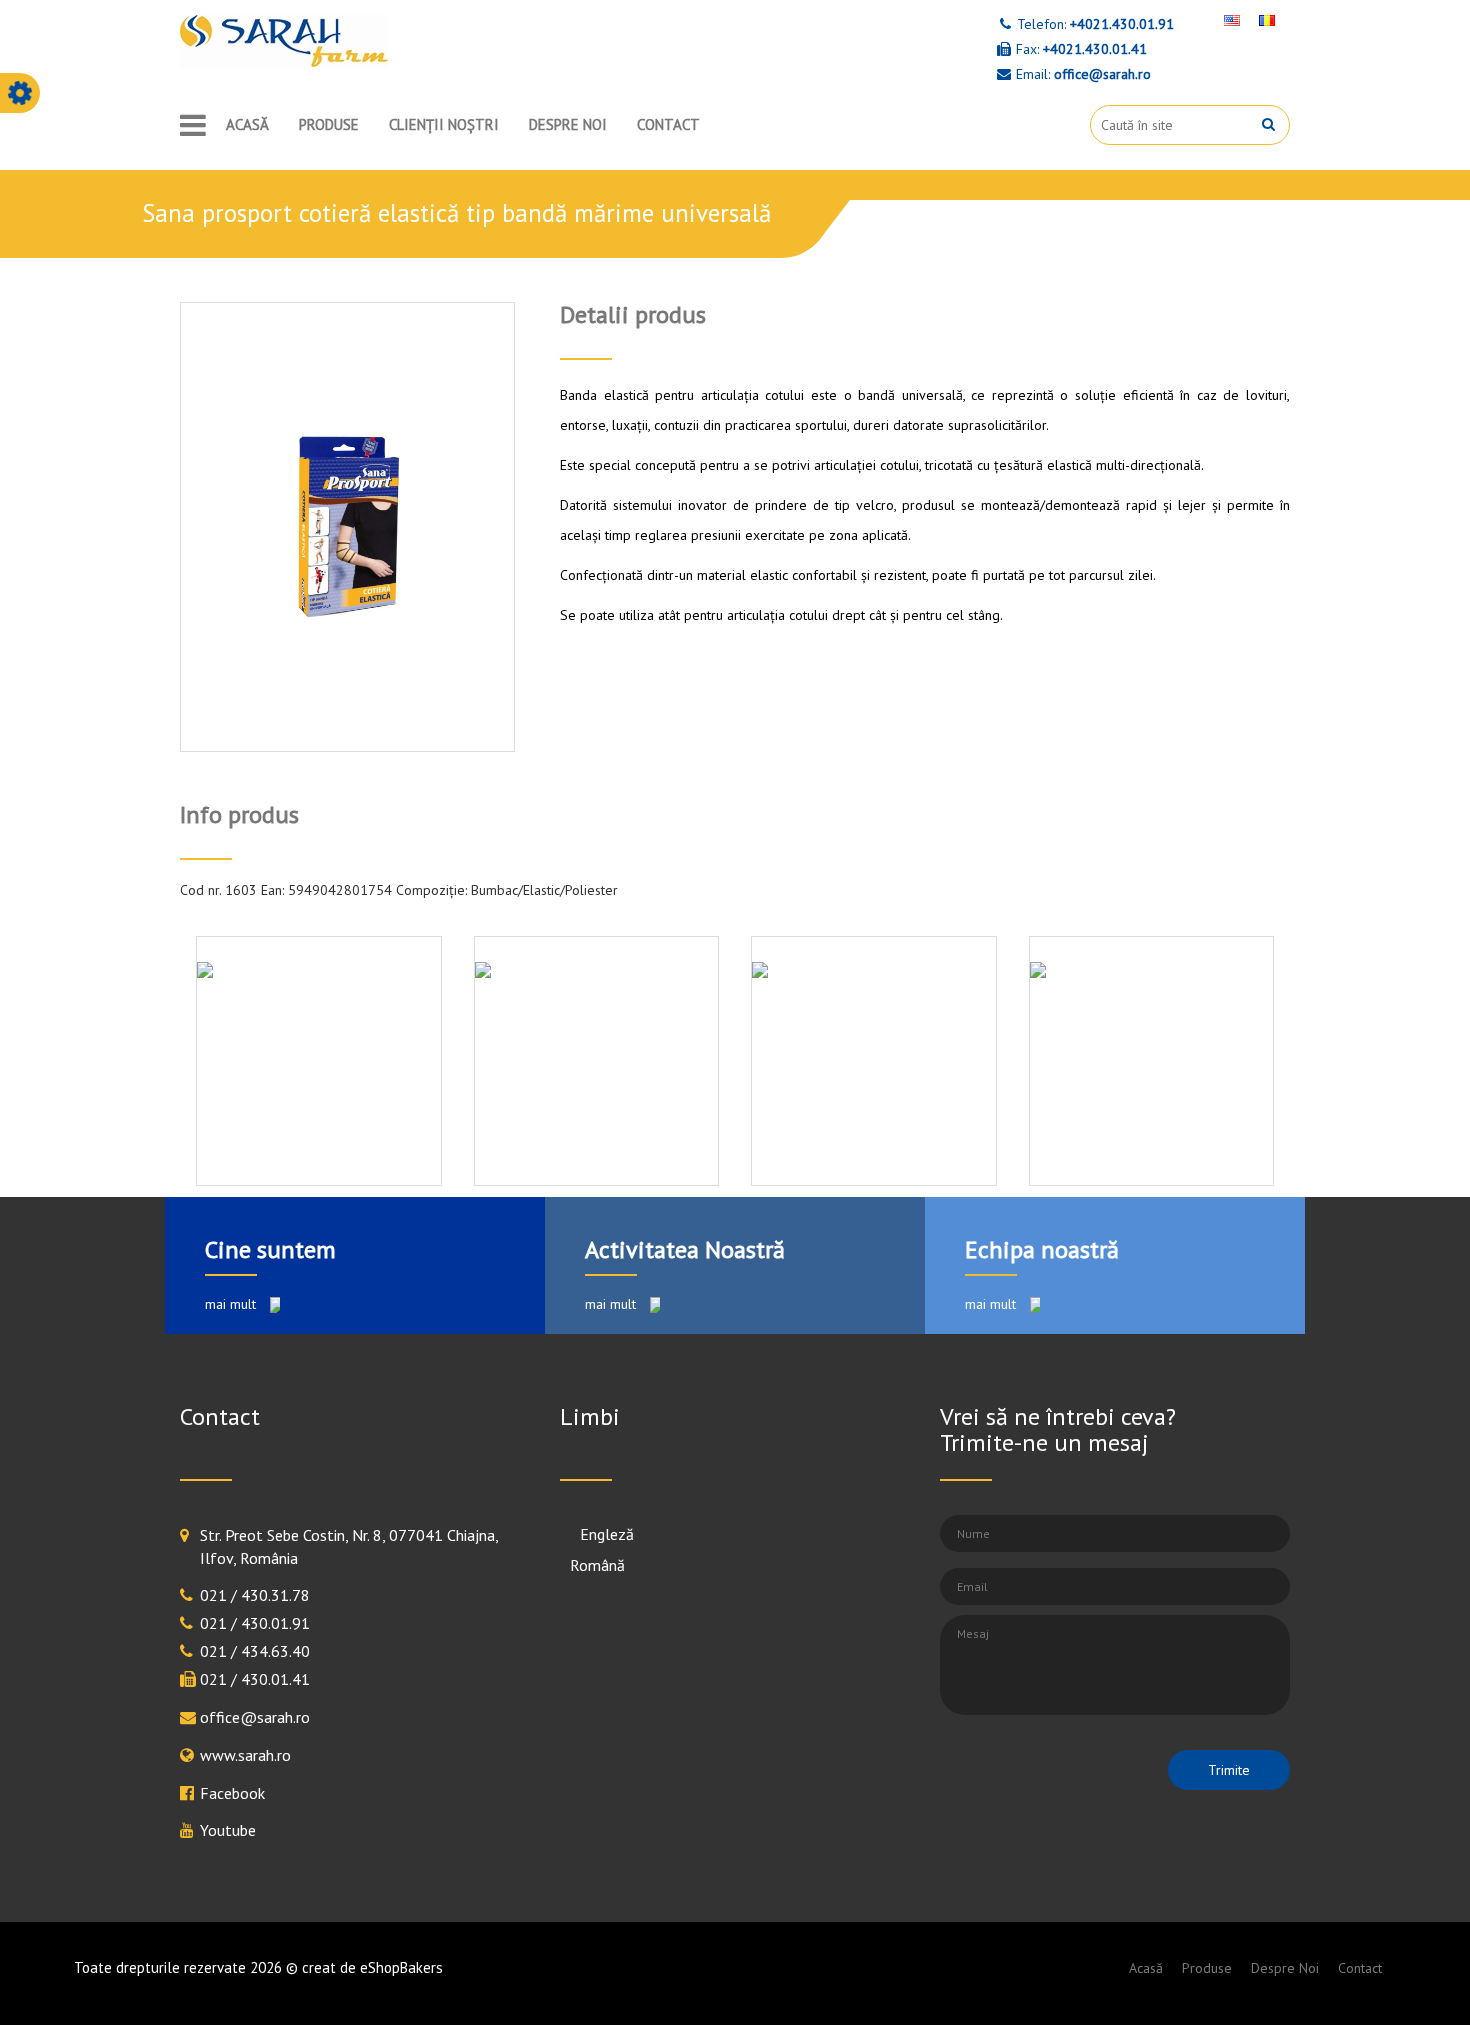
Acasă (247, 124)
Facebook (232, 1793)
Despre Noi (568, 124)
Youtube (228, 1830)
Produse (329, 124)
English (594, 1534)
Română (597, 1565)
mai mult (232, 1304)
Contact (668, 124)
